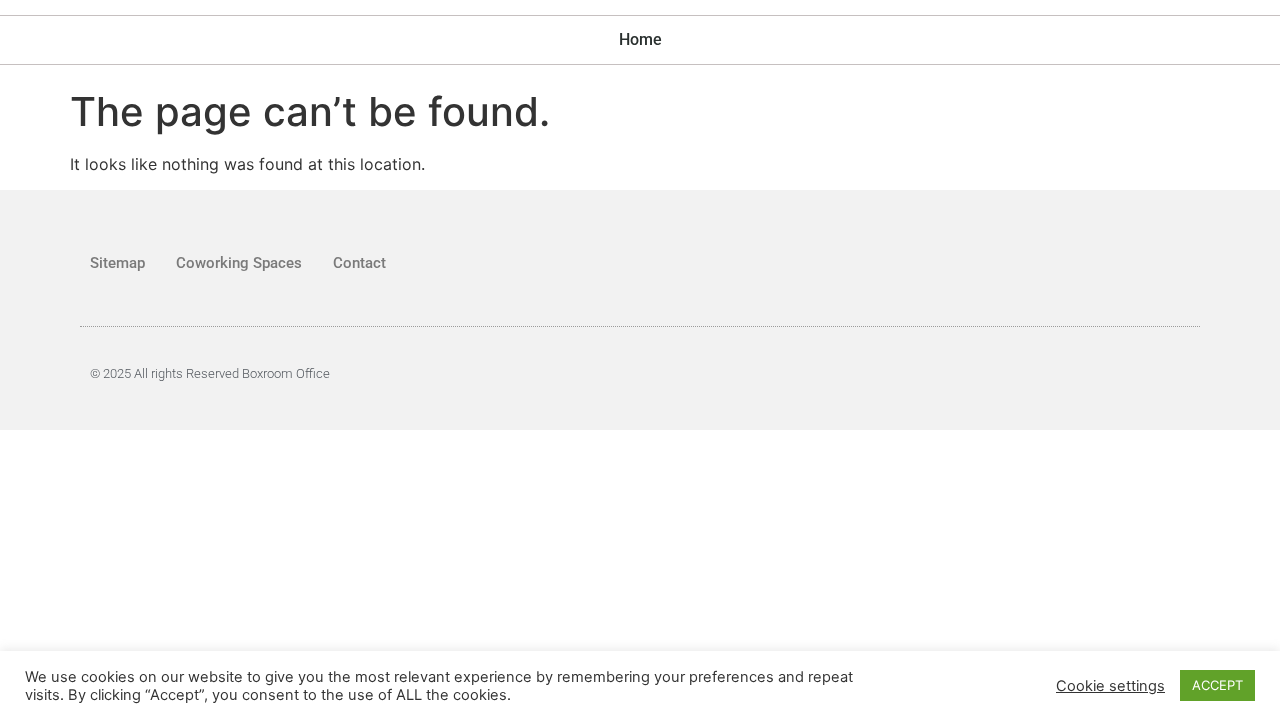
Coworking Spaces (239, 263)
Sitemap (117, 263)
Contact (359, 263)
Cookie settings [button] (1110, 686)
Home (640, 39)
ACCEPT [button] (1217, 685)
